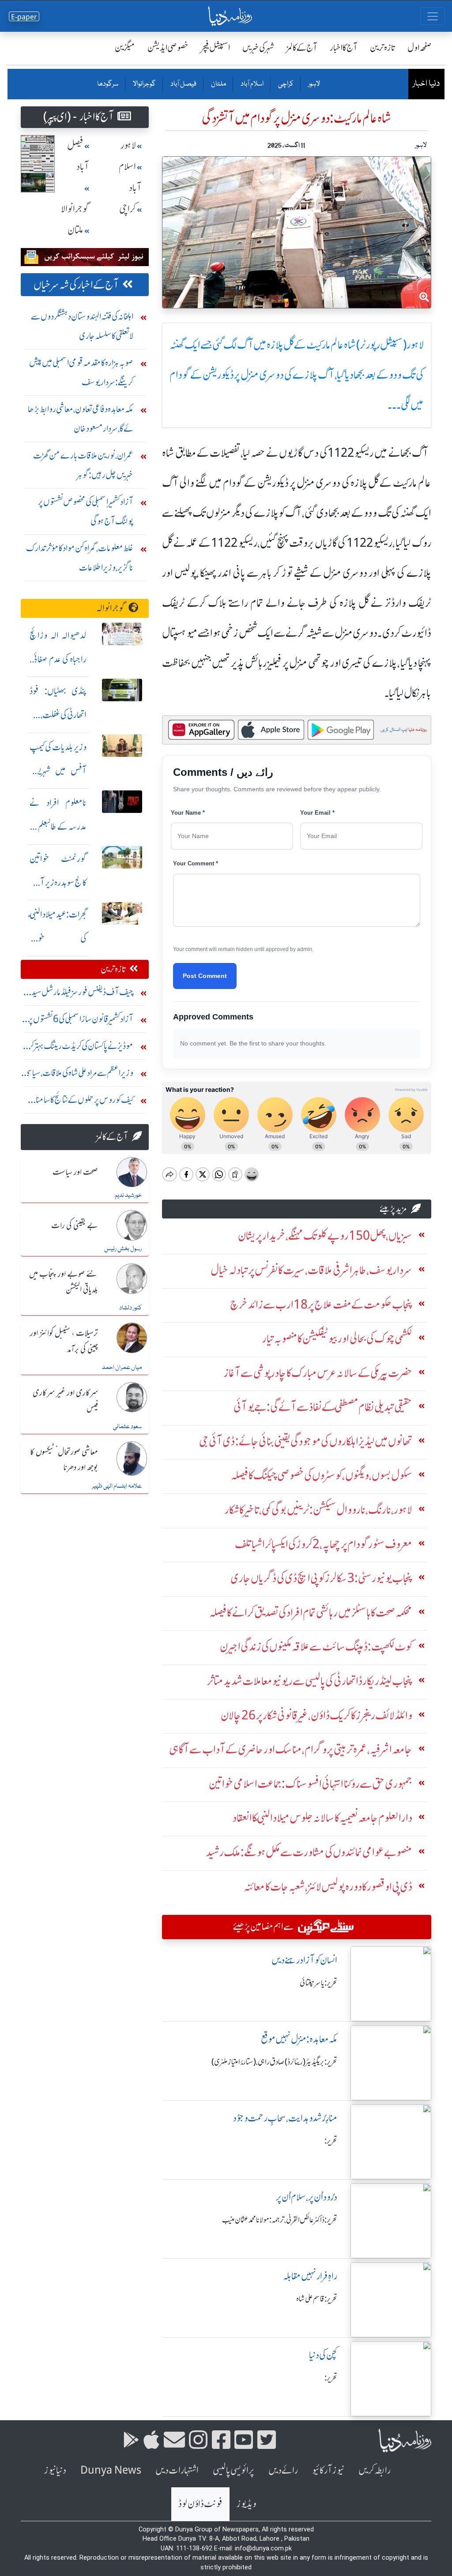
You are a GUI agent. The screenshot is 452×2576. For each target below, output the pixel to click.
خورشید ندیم (128, 1196)
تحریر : (331, 2141)
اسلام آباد (252, 84)
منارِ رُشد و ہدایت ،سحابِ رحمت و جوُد (285, 2118)
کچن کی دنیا (323, 2355)
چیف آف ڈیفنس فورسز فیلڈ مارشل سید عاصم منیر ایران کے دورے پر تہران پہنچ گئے (79, 994)
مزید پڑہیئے (393, 1209)
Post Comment (205, 976)
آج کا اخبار (344, 47)
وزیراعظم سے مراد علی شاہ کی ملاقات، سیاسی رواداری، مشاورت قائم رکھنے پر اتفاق (79, 1075)
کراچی (285, 84)
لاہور (314, 84)
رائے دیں (283, 2470)
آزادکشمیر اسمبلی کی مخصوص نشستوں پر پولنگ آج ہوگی (86, 511)
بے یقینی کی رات (75, 1226)
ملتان (218, 84)
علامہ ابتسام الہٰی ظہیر (117, 1486)
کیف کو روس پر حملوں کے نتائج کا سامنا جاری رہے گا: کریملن (85, 1102)
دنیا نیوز (55, 2470)
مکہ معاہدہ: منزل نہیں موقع (299, 2039)
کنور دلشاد (130, 1308)
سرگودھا (108, 84)
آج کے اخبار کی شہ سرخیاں (76, 285)
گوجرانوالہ (111, 608)
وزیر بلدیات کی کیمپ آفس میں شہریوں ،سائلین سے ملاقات (58, 771)
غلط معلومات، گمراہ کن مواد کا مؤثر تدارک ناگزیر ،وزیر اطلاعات (80, 558)
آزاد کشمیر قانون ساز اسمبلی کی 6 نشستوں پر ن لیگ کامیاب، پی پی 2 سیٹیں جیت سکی (77, 1021)
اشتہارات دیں (177, 2470)
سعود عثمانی (127, 1427)
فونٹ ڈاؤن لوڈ (200, 2504)
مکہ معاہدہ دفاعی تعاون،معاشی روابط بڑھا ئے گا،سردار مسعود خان (81, 419)
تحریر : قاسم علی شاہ (317, 2299)
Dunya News (111, 2470)
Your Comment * (196, 863)
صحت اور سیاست (75, 1173)
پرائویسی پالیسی (234, 2470)
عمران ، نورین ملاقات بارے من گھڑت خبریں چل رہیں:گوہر (83, 465)
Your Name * (188, 813)
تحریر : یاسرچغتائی (318, 1983)
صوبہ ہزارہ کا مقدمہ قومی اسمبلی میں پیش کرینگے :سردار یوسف (81, 372)
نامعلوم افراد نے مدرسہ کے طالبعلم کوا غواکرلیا (58, 826)
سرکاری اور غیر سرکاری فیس (65, 1401)
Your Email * (317, 813)
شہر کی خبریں (258, 47)
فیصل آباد (183, 84)
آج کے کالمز (302, 47)
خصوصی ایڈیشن (168, 47)
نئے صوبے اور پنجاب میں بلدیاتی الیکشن (64, 1282)
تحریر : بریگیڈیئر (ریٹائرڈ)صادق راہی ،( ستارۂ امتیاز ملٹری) (274, 2062)
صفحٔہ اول (420, 47)
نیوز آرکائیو (328, 2470)
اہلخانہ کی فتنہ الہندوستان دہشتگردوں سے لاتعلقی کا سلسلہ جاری (82, 326)
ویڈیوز (246, 2504)
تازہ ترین (382, 47)
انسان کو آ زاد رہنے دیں (304, 1960)
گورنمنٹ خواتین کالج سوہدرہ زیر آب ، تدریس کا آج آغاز (58, 882)
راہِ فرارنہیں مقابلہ (310, 2276)
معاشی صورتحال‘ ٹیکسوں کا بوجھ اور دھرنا (64, 1460)
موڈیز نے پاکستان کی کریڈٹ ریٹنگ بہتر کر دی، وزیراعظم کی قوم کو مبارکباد (81, 1048)
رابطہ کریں (375, 2470)
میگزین (125, 47)
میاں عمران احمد (122, 1368)
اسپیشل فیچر (215, 47)
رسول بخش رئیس (123, 1249)
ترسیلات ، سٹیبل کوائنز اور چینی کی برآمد (64, 1341)
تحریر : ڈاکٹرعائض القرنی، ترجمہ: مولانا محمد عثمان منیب (280, 2220)
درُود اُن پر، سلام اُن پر (307, 2197)
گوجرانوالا (144, 84)
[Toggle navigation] (433, 16)
